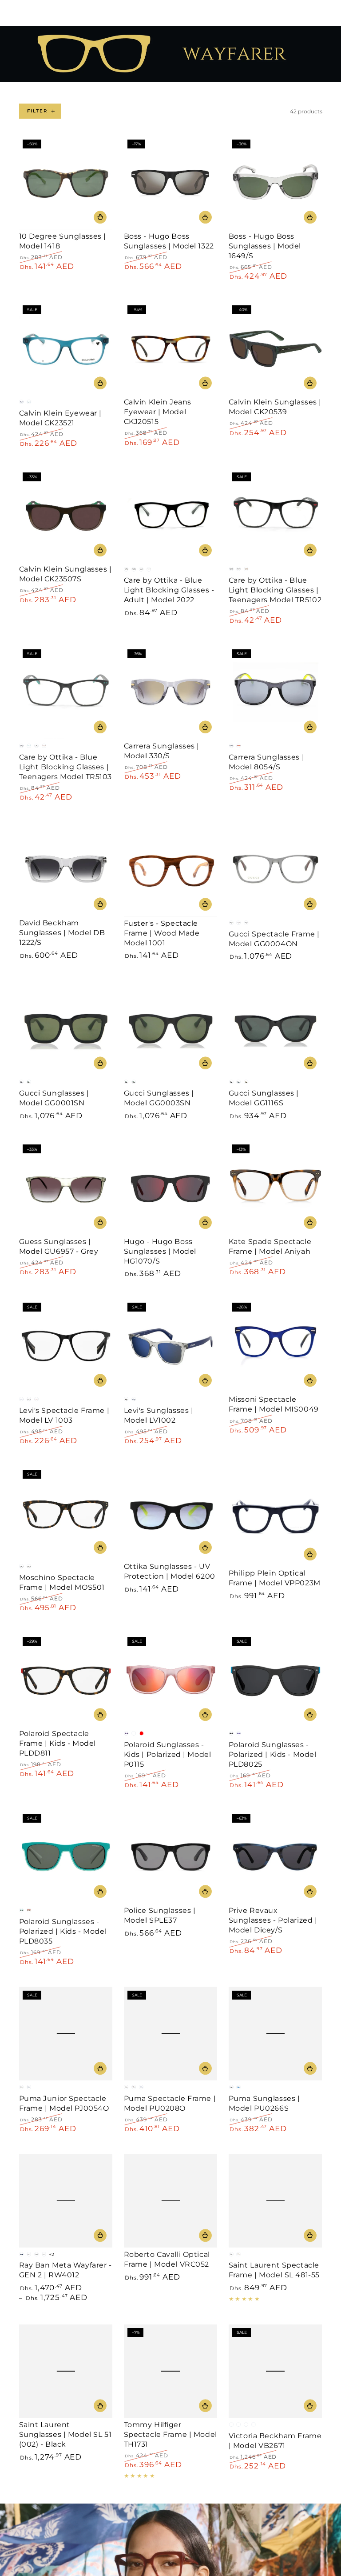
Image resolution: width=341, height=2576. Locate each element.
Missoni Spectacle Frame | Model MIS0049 (274, 1404)
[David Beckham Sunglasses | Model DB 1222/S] (66, 869)
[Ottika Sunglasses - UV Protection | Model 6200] (171, 1513)
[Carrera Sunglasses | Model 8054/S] (276, 692)
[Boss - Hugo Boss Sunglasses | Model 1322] (171, 182)
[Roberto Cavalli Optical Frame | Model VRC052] (171, 2201)
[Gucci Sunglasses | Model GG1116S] (276, 1029)
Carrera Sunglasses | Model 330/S (162, 751)
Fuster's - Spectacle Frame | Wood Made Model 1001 (162, 933)
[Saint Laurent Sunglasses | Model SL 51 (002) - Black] (66, 2371)
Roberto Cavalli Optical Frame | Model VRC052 (167, 2259)
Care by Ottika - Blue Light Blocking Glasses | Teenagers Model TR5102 (275, 590)
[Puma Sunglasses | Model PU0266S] (276, 2034)
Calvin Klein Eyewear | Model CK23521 (61, 418)
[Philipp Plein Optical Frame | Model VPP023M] (276, 1516)
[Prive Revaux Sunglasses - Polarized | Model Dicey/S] (276, 1857)
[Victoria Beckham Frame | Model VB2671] (276, 2371)
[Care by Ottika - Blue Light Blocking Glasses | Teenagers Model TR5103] (66, 692)
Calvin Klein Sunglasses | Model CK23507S (65, 574)
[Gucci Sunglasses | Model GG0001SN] (66, 1029)
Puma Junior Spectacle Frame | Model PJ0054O (64, 2103)
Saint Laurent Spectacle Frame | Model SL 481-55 (274, 2270)
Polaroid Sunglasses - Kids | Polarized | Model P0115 (168, 1754)
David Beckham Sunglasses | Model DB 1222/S (62, 932)
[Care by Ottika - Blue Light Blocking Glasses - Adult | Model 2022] (171, 516)
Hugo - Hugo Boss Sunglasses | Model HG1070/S (160, 1251)
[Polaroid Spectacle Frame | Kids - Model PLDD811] (66, 1680)
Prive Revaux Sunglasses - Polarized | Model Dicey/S (273, 1920)
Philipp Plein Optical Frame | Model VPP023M (275, 1578)
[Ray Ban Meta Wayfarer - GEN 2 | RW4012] (66, 2201)
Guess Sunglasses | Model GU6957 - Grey (59, 1246)
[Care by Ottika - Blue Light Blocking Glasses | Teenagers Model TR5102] (276, 516)
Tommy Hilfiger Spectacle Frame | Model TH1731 (170, 2434)
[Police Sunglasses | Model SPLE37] (171, 1857)
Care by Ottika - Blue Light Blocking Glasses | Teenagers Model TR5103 (66, 767)
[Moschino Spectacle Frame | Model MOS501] (66, 1513)
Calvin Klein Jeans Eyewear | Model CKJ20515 (158, 412)
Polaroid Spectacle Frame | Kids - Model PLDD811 (57, 1743)
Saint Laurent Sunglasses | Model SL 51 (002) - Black (65, 2434)
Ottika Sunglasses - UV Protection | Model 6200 (170, 1571)
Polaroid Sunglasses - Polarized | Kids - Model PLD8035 (63, 1931)
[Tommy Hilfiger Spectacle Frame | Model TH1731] (171, 2371)
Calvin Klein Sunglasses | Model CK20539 (275, 407)
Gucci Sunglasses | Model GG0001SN (54, 1098)
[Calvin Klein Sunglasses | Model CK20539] (276, 349)
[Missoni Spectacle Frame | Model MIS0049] (276, 1346)
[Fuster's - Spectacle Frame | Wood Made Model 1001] (171, 869)
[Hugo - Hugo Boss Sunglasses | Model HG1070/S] (171, 1188)
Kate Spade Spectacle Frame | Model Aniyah (270, 1246)
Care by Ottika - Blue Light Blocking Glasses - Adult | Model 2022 (169, 590)
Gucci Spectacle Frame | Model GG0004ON (274, 939)
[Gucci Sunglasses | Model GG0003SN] (171, 1029)
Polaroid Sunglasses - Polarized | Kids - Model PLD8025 (273, 1754)
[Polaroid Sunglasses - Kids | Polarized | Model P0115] (171, 1680)
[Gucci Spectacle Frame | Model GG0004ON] (276, 869)
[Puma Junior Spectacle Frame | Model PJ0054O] (66, 2034)
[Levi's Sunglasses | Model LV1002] (171, 1346)
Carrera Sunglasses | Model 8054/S (266, 762)
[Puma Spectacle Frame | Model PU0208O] (171, 2034)
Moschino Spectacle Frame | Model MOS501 (62, 1582)
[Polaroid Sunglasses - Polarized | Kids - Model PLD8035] (66, 1857)
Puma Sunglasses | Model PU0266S (264, 2103)
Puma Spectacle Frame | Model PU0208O (170, 2103)
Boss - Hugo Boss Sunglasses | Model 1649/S (265, 246)
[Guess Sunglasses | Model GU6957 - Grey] (66, 1188)
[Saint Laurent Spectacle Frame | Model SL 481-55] (276, 2201)
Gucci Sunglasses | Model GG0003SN (159, 1098)
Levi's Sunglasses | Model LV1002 (159, 1415)
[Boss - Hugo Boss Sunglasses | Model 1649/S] (276, 182)
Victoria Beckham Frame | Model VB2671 (275, 2440)
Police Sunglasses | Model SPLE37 (160, 1915)
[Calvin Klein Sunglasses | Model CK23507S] (66, 516)
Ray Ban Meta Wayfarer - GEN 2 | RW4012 (65, 2270)
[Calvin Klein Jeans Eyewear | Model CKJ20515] (171, 349)
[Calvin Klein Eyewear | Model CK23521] (66, 349)
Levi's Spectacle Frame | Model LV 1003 (64, 1415)
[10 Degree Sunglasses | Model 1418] (66, 182)
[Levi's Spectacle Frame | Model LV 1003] (66, 1346)
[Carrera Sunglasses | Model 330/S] (171, 692)
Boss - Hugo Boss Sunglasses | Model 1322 (169, 241)
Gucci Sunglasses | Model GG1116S (264, 1098)
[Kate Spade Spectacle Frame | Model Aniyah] (276, 1188)
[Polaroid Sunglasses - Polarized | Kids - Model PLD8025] (276, 1680)
